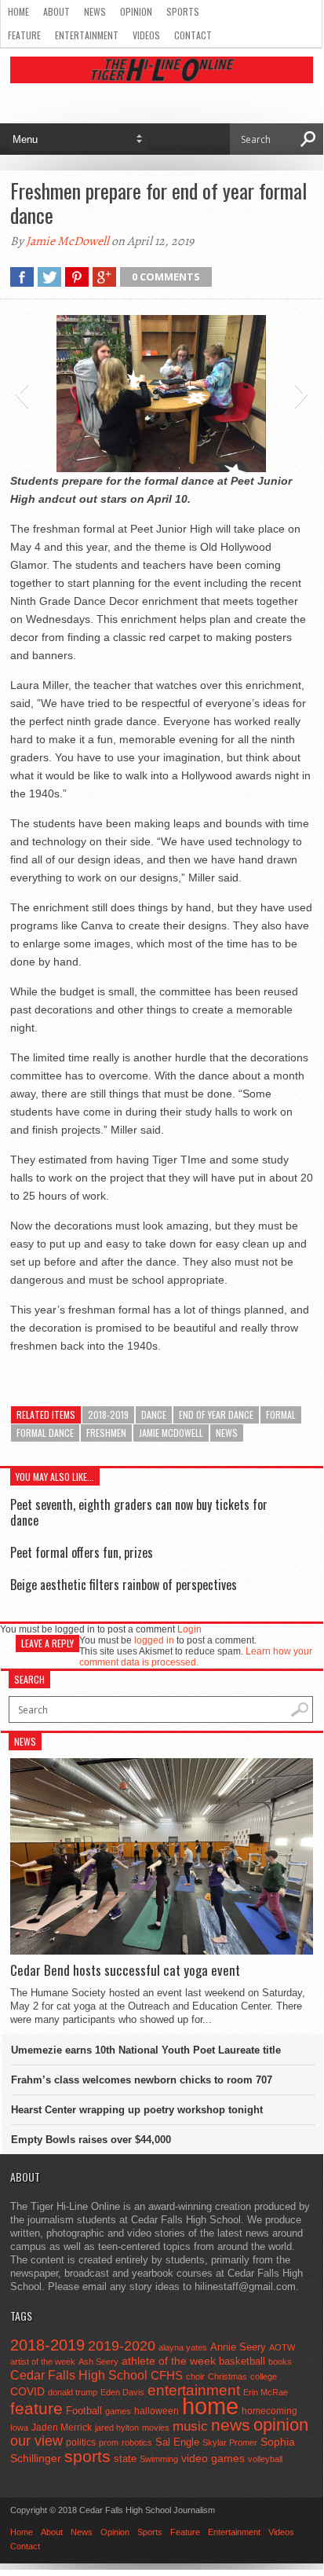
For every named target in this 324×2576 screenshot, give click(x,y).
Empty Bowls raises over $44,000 (91, 2140)
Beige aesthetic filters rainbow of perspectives (124, 1585)
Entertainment (87, 35)
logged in (154, 1640)
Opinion (136, 11)
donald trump (73, 2392)
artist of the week (43, 2362)
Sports (183, 11)
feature (36, 2408)
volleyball (265, 2459)
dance (154, 1414)
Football (84, 2411)
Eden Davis (122, 2392)
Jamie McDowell (67, 241)
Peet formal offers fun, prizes (82, 1552)
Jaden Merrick (62, 2428)
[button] (22, 394)
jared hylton (117, 2428)
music (190, 2426)
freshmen (106, 1433)
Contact (193, 35)
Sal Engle (177, 2442)
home (210, 2406)
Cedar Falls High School (79, 2375)
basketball (242, 2361)
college (264, 2376)
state (125, 2459)
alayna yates (183, 2347)
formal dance (45, 1433)
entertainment (194, 2390)
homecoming (269, 2411)
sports (87, 2456)
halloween (157, 2411)
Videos (146, 35)
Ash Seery (98, 2362)
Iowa (19, 2428)
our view (36, 2441)
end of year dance (216, 1414)
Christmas (228, 2376)
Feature (24, 35)
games (118, 2411)
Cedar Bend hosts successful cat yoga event (125, 1970)
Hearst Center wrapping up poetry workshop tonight (137, 2110)
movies (156, 2428)
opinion (281, 2425)
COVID (27, 2391)
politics (81, 2442)
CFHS (167, 2375)
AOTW (282, 2347)
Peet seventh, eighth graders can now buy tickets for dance (139, 1512)
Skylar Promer (230, 2442)
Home (18, 11)
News (95, 11)
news (227, 1433)
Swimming (159, 2459)
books (280, 2362)
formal (281, 1414)
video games (213, 2459)
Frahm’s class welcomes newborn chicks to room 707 (142, 2080)
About (56, 11)
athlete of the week (169, 2361)
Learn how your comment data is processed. (196, 1657)
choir (195, 2376)
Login (189, 1629)
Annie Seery (238, 2347)
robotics (137, 2442)
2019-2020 (122, 2346)
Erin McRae (266, 2392)
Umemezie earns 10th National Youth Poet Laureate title (146, 2050)
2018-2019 (108, 1414)
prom (109, 2442)
